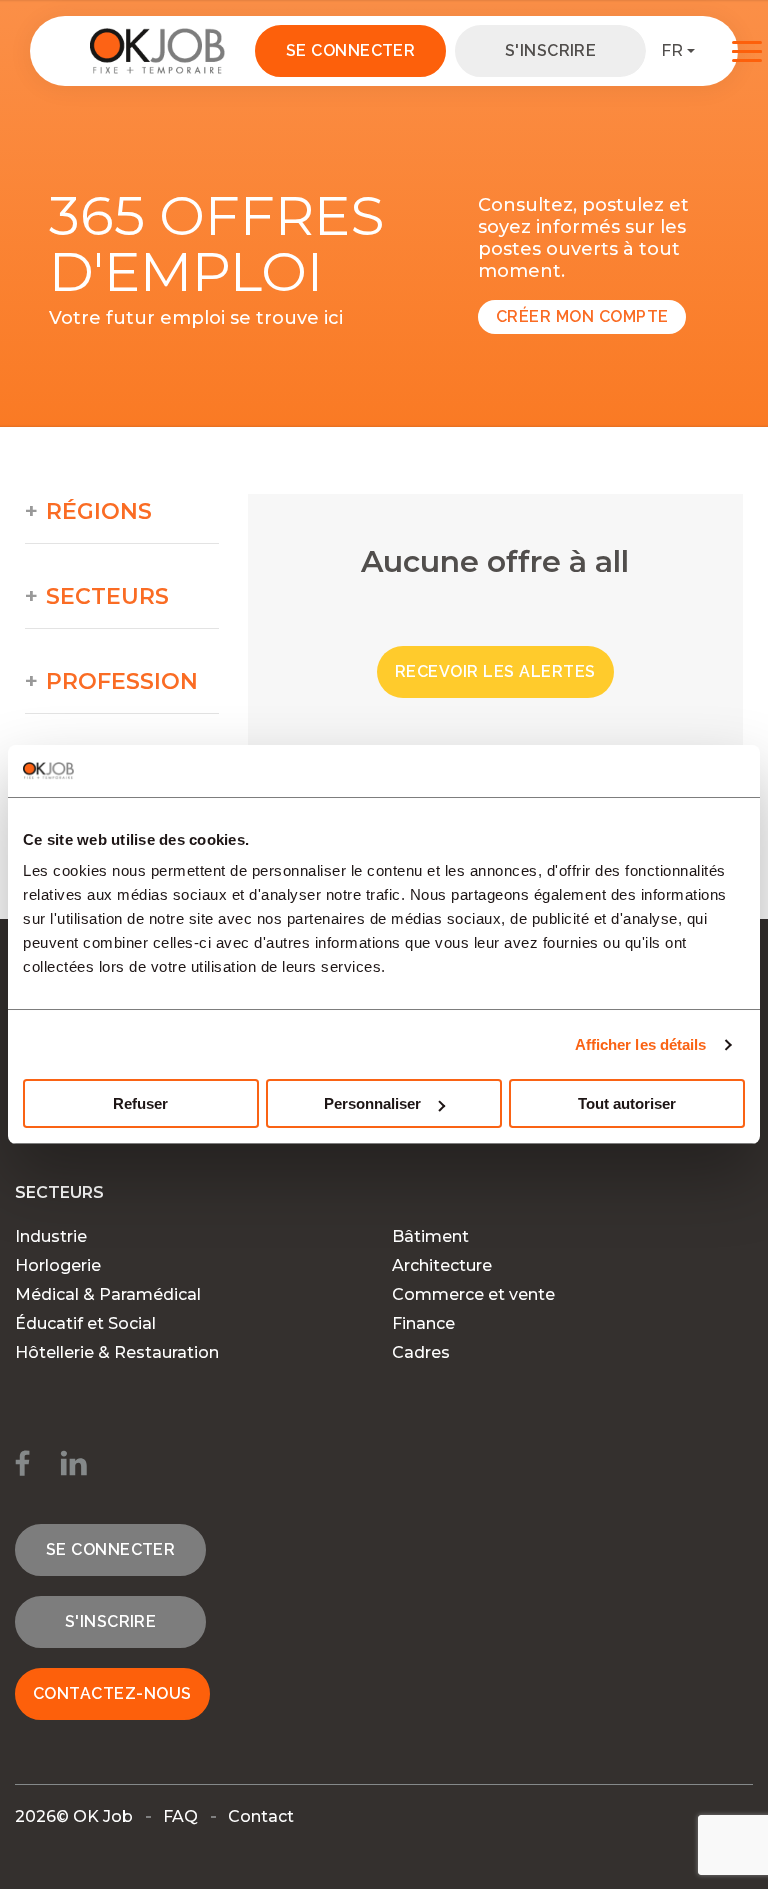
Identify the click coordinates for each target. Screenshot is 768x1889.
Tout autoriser (627, 1103)
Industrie (51, 1236)
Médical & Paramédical (108, 1294)
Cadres (421, 1352)
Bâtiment (430, 1236)
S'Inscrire (551, 50)
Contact (261, 1816)
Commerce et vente (473, 1294)
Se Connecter (351, 50)
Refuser (140, 1103)
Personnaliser (372, 1103)
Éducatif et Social (85, 1323)
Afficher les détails (641, 1044)
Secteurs (107, 597)
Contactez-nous (112, 1693)
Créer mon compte (582, 316)
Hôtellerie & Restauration (117, 1352)
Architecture (442, 1265)
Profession (122, 682)
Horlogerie (58, 1265)
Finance (423, 1323)
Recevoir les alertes (495, 671)
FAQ (180, 1816)
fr (672, 50)
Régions (99, 512)
